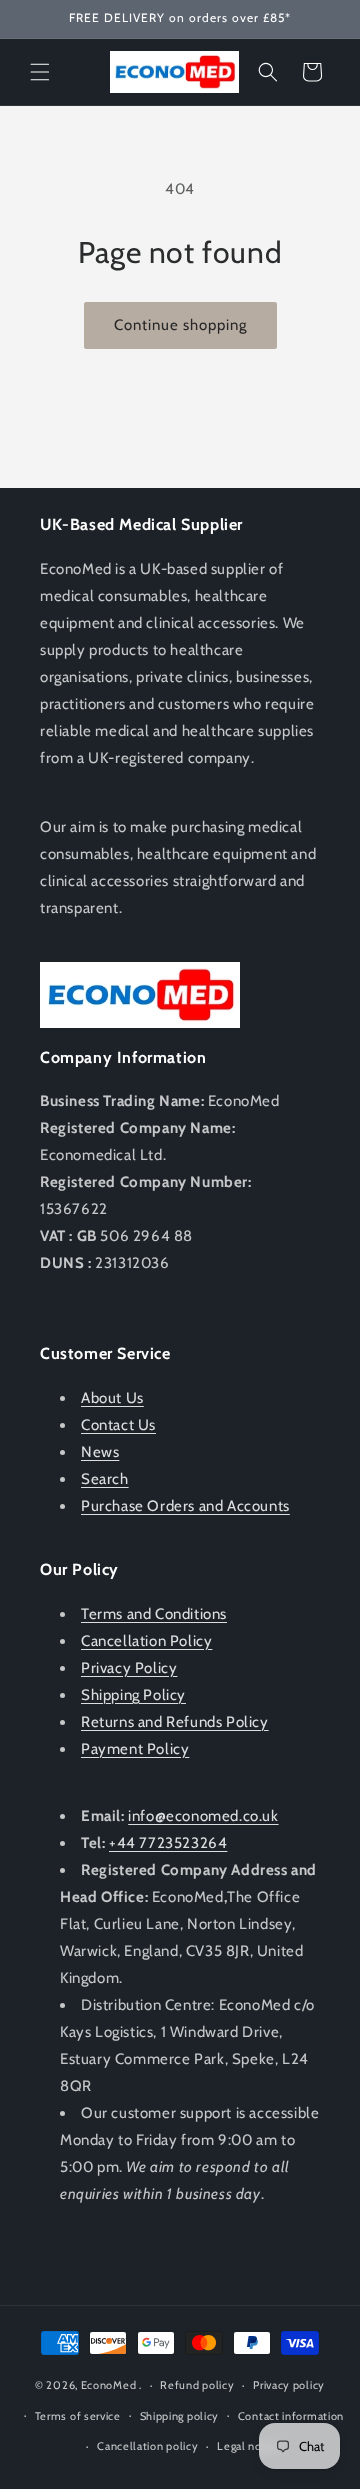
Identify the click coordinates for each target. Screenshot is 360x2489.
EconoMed (109, 2385)
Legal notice (249, 2446)
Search (105, 1479)
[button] (40, 72)
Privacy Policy (129, 1668)
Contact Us (118, 1425)
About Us (112, 1398)
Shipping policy (180, 2416)
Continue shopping (180, 325)
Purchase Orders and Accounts (185, 1506)
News (100, 1452)
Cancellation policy (147, 2446)
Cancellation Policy (146, 1641)
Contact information (291, 2416)
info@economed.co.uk (203, 1816)
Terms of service (78, 2416)
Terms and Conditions (154, 1614)
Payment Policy (135, 1749)
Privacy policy (289, 2385)
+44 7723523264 (168, 1843)
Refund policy (197, 2385)
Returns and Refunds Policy (175, 1722)
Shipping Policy (133, 1695)
